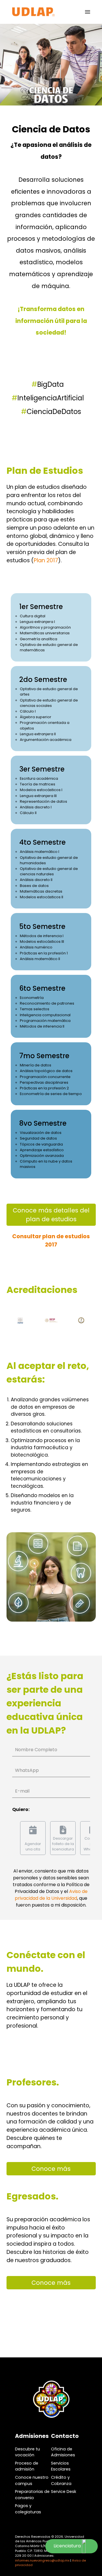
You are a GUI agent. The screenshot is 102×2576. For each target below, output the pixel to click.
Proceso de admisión (27, 2466)
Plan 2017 (46, 560)
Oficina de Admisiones (63, 2452)
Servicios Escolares (61, 2466)
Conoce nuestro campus (32, 2480)
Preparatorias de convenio (32, 2495)
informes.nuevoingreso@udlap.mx (42, 2560)
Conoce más (51, 2169)
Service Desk (64, 2492)
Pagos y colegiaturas (28, 2509)
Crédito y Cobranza (61, 2480)
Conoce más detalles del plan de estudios (51, 1215)
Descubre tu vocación (27, 2452)
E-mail (22, 1791)
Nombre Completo (36, 1750)
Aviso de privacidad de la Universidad (51, 1895)
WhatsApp (27, 1770)
